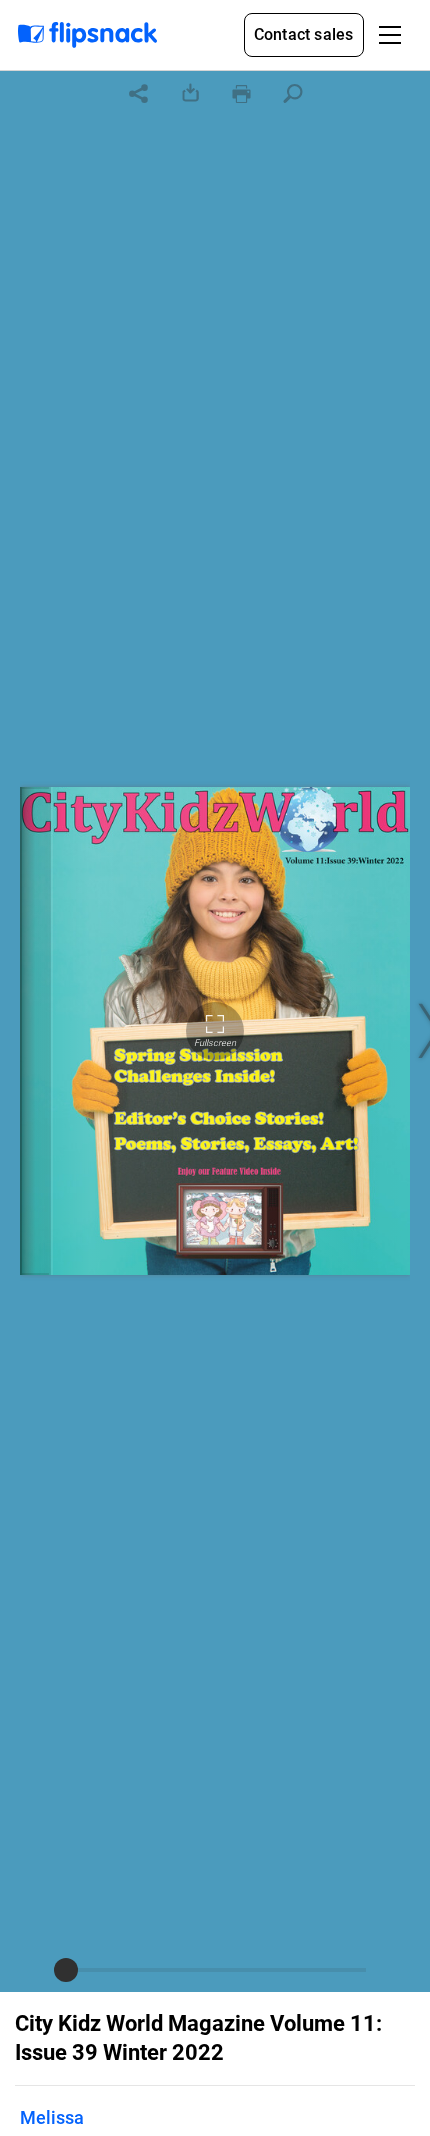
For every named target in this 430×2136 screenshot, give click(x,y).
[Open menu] (390, 35)
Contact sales (304, 34)
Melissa (52, 2117)
